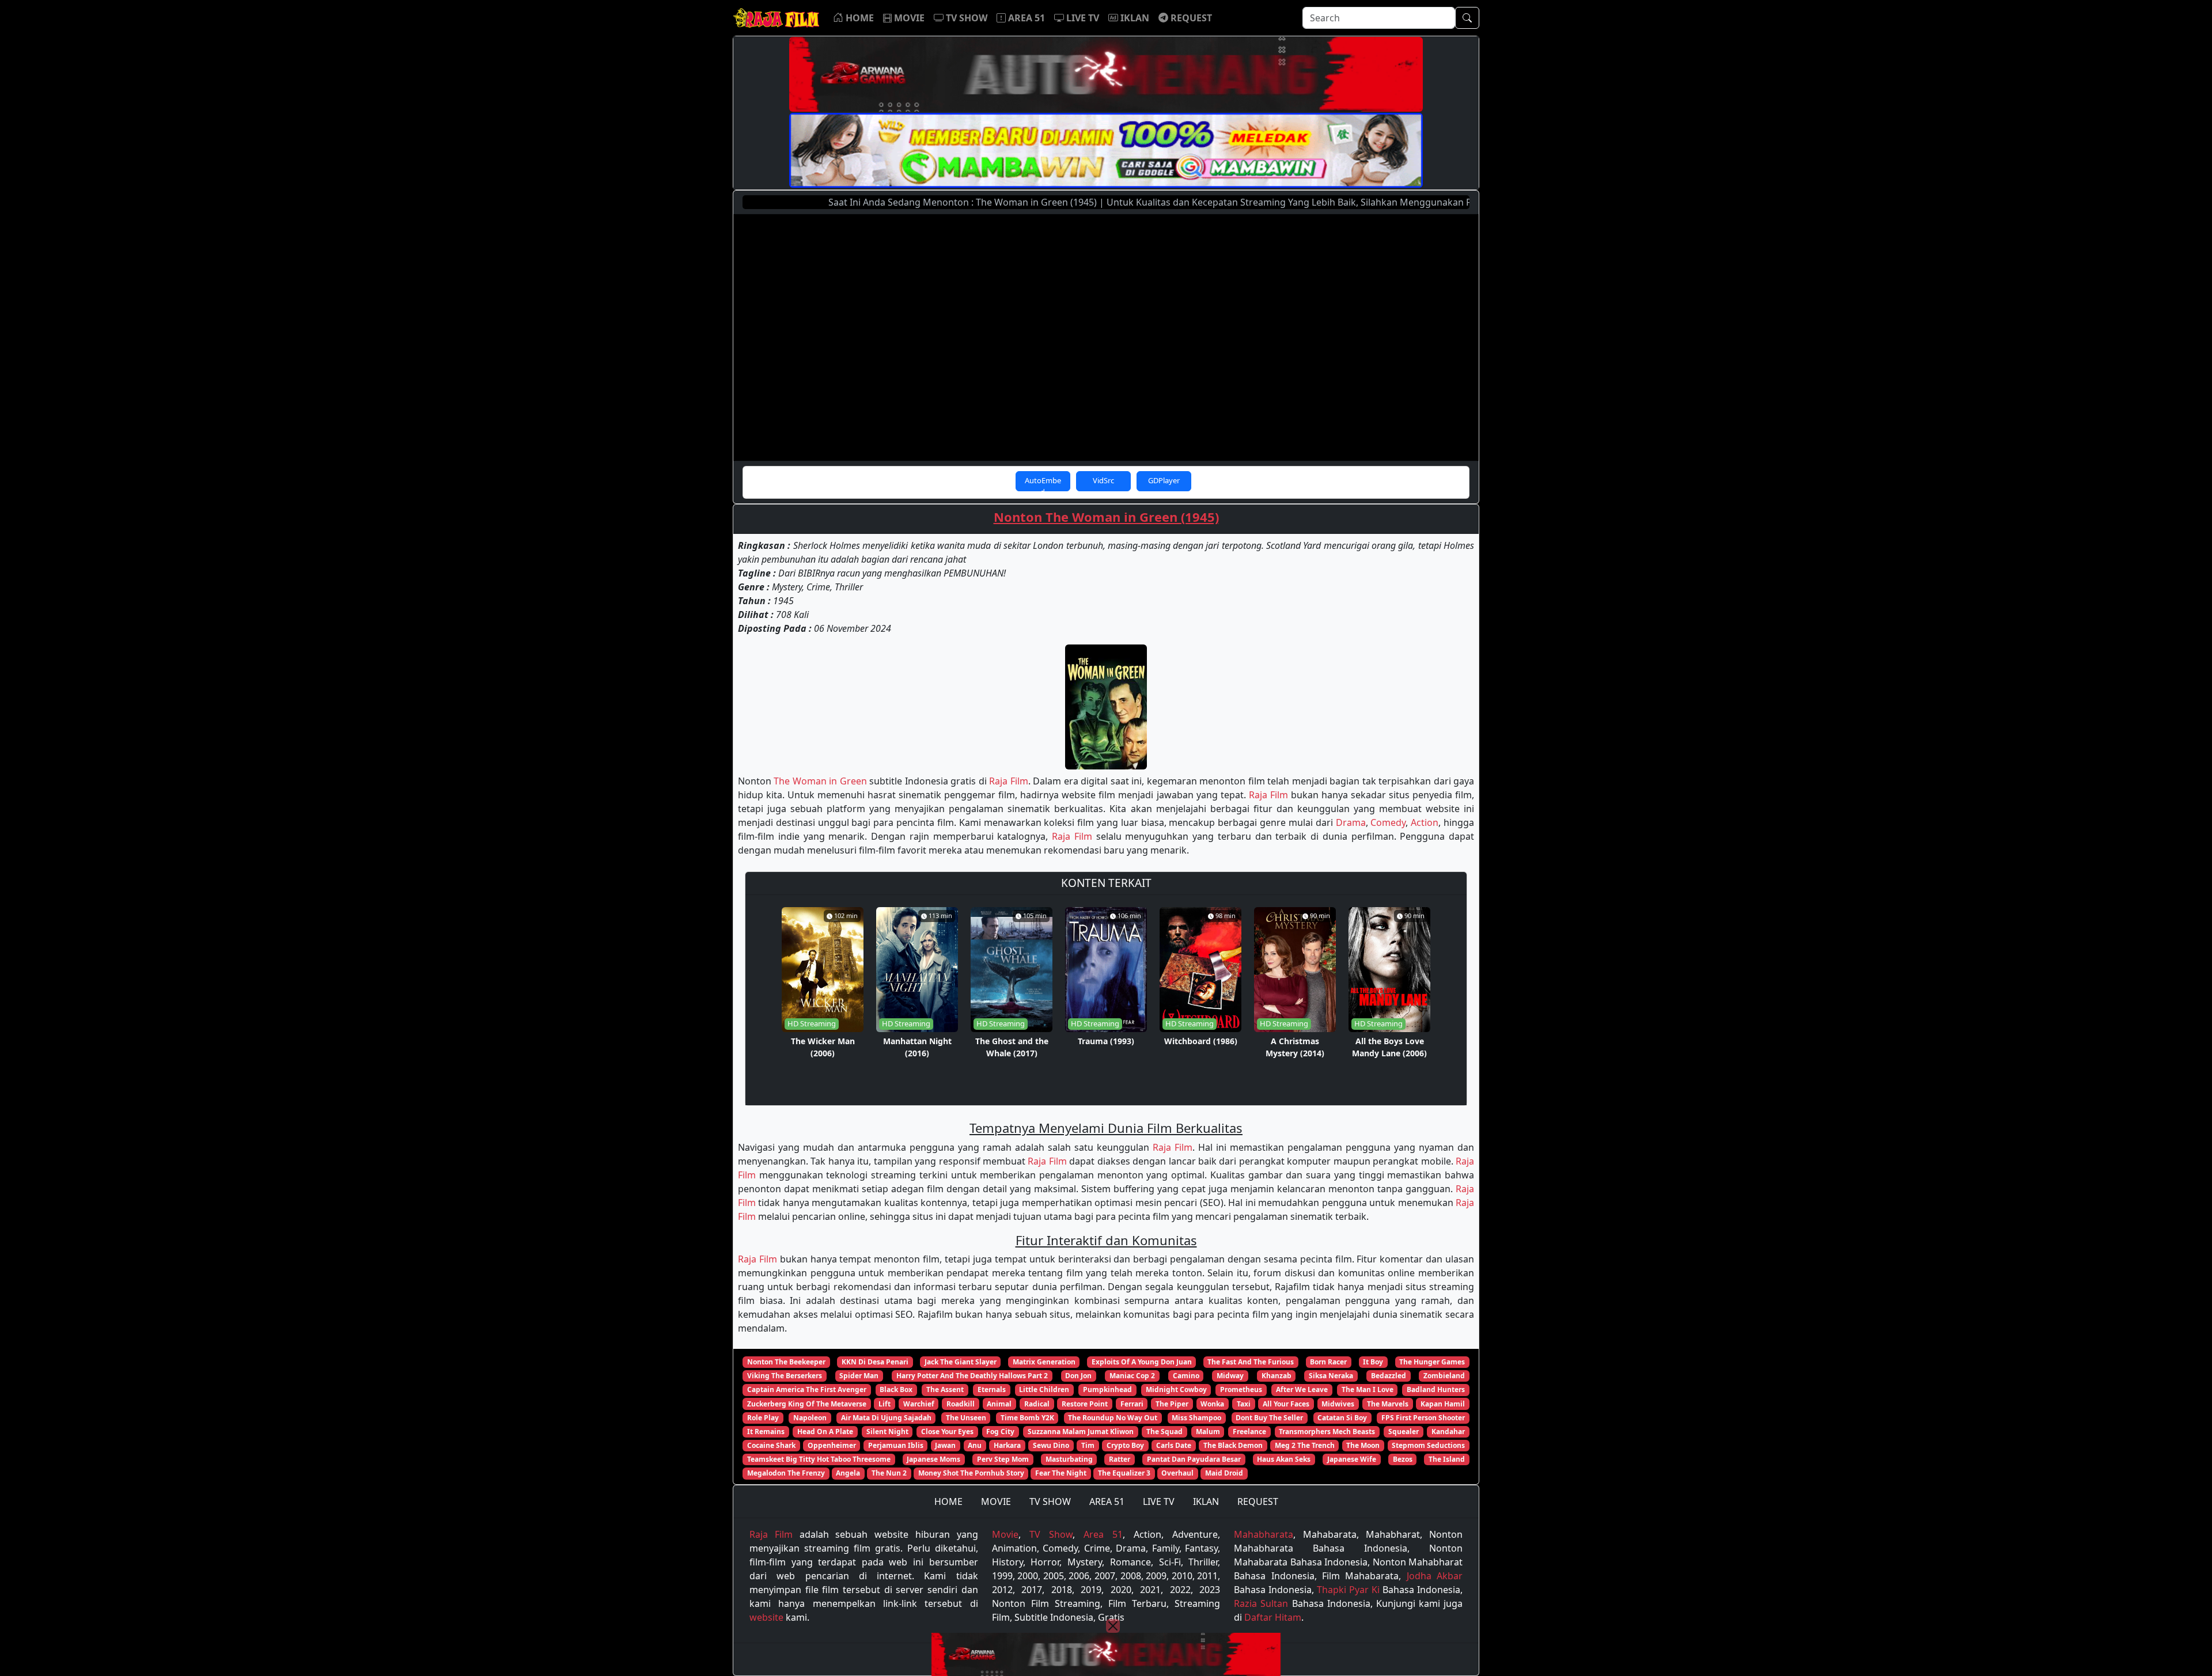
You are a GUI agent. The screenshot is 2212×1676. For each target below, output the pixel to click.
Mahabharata (1264, 1534)
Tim (1088, 1445)
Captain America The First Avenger (807, 1389)
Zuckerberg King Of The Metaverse (807, 1404)
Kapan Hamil (1443, 1404)
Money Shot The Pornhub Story (971, 1473)
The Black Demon (1233, 1445)
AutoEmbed (1043, 483)
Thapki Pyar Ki (1348, 1590)
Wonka (1212, 1404)
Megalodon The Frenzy (786, 1473)
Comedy (1388, 822)
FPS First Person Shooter (1423, 1418)
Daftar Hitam (1273, 1617)
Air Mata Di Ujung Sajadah (886, 1418)
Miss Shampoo (1196, 1418)
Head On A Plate (825, 1432)
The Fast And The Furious (1251, 1362)
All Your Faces (1286, 1404)
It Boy (1373, 1362)
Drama (1351, 822)
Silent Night (887, 1432)
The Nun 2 (889, 1473)
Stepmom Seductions (1428, 1445)
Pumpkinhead (1107, 1389)
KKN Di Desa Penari (875, 1362)
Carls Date (1174, 1445)
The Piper (1172, 1404)
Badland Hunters (1436, 1389)
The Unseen (966, 1418)
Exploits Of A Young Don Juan (1142, 1362)
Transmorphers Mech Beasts (1327, 1432)
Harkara (1007, 1445)
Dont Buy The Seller (1269, 1418)
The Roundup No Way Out (1113, 1418)
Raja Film (1008, 781)
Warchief (919, 1404)
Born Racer (1328, 1362)
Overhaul (1177, 1473)
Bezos (1403, 1459)
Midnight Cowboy (1176, 1389)
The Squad (1164, 1432)
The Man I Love (1368, 1389)
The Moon (1363, 1445)
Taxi (1244, 1404)
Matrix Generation (1044, 1362)
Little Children (1044, 1389)
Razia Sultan (1261, 1603)
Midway (1230, 1376)
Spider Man (859, 1376)
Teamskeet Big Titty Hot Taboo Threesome (819, 1459)
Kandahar (1448, 1432)
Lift (885, 1404)
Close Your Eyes (947, 1432)
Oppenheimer (832, 1445)
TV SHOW (1050, 1501)
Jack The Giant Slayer (961, 1362)
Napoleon (810, 1418)
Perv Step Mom (1003, 1459)
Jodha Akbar (1435, 1576)
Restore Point (1085, 1404)
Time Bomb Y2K (1027, 1418)
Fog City (1000, 1432)
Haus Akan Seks (1284, 1459)
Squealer (1404, 1432)
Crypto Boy (1125, 1445)
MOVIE (996, 1501)
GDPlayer (1164, 480)
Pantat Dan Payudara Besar (1194, 1459)
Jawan (945, 1445)
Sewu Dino (1051, 1445)
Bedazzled (1389, 1376)
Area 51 (1103, 1534)
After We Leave (1302, 1389)
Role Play (763, 1418)
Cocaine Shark (771, 1445)
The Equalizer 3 (1124, 1473)
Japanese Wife (1352, 1459)
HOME (948, 1501)
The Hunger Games (1432, 1362)
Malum (1208, 1432)
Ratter (1120, 1459)
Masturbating (1069, 1459)
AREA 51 (1107, 1501)
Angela (848, 1473)
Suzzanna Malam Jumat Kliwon (1081, 1432)
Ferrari (1132, 1404)
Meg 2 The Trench (1305, 1445)
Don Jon (1078, 1376)
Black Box (896, 1389)
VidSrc (1103, 480)
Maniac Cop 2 (1132, 1376)
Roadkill (961, 1404)
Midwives (1338, 1404)
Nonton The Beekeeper (786, 1362)
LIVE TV (1159, 1501)
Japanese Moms (933, 1459)
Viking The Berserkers (785, 1376)
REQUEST (1258, 1501)
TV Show (1051, 1534)
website (766, 1617)
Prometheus (1241, 1389)
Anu (975, 1445)
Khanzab (1277, 1376)
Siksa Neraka (1331, 1376)
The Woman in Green (820, 781)
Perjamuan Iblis (896, 1445)
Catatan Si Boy (1342, 1418)
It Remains (766, 1432)
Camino (1186, 1376)
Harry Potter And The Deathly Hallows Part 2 (972, 1376)
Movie (1005, 1534)
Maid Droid (1224, 1473)
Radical (1037, 1404)
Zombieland (1444, 1376)
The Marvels (1388, 1404)
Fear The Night (1061, 1473)
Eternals (992, 1389)
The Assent (945, 1389)
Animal (999, 1404)
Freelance (1249, 1432)
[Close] (1113, 1626)
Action (1425, 822)
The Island (1447, 1459)
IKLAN (1206, 1501)
